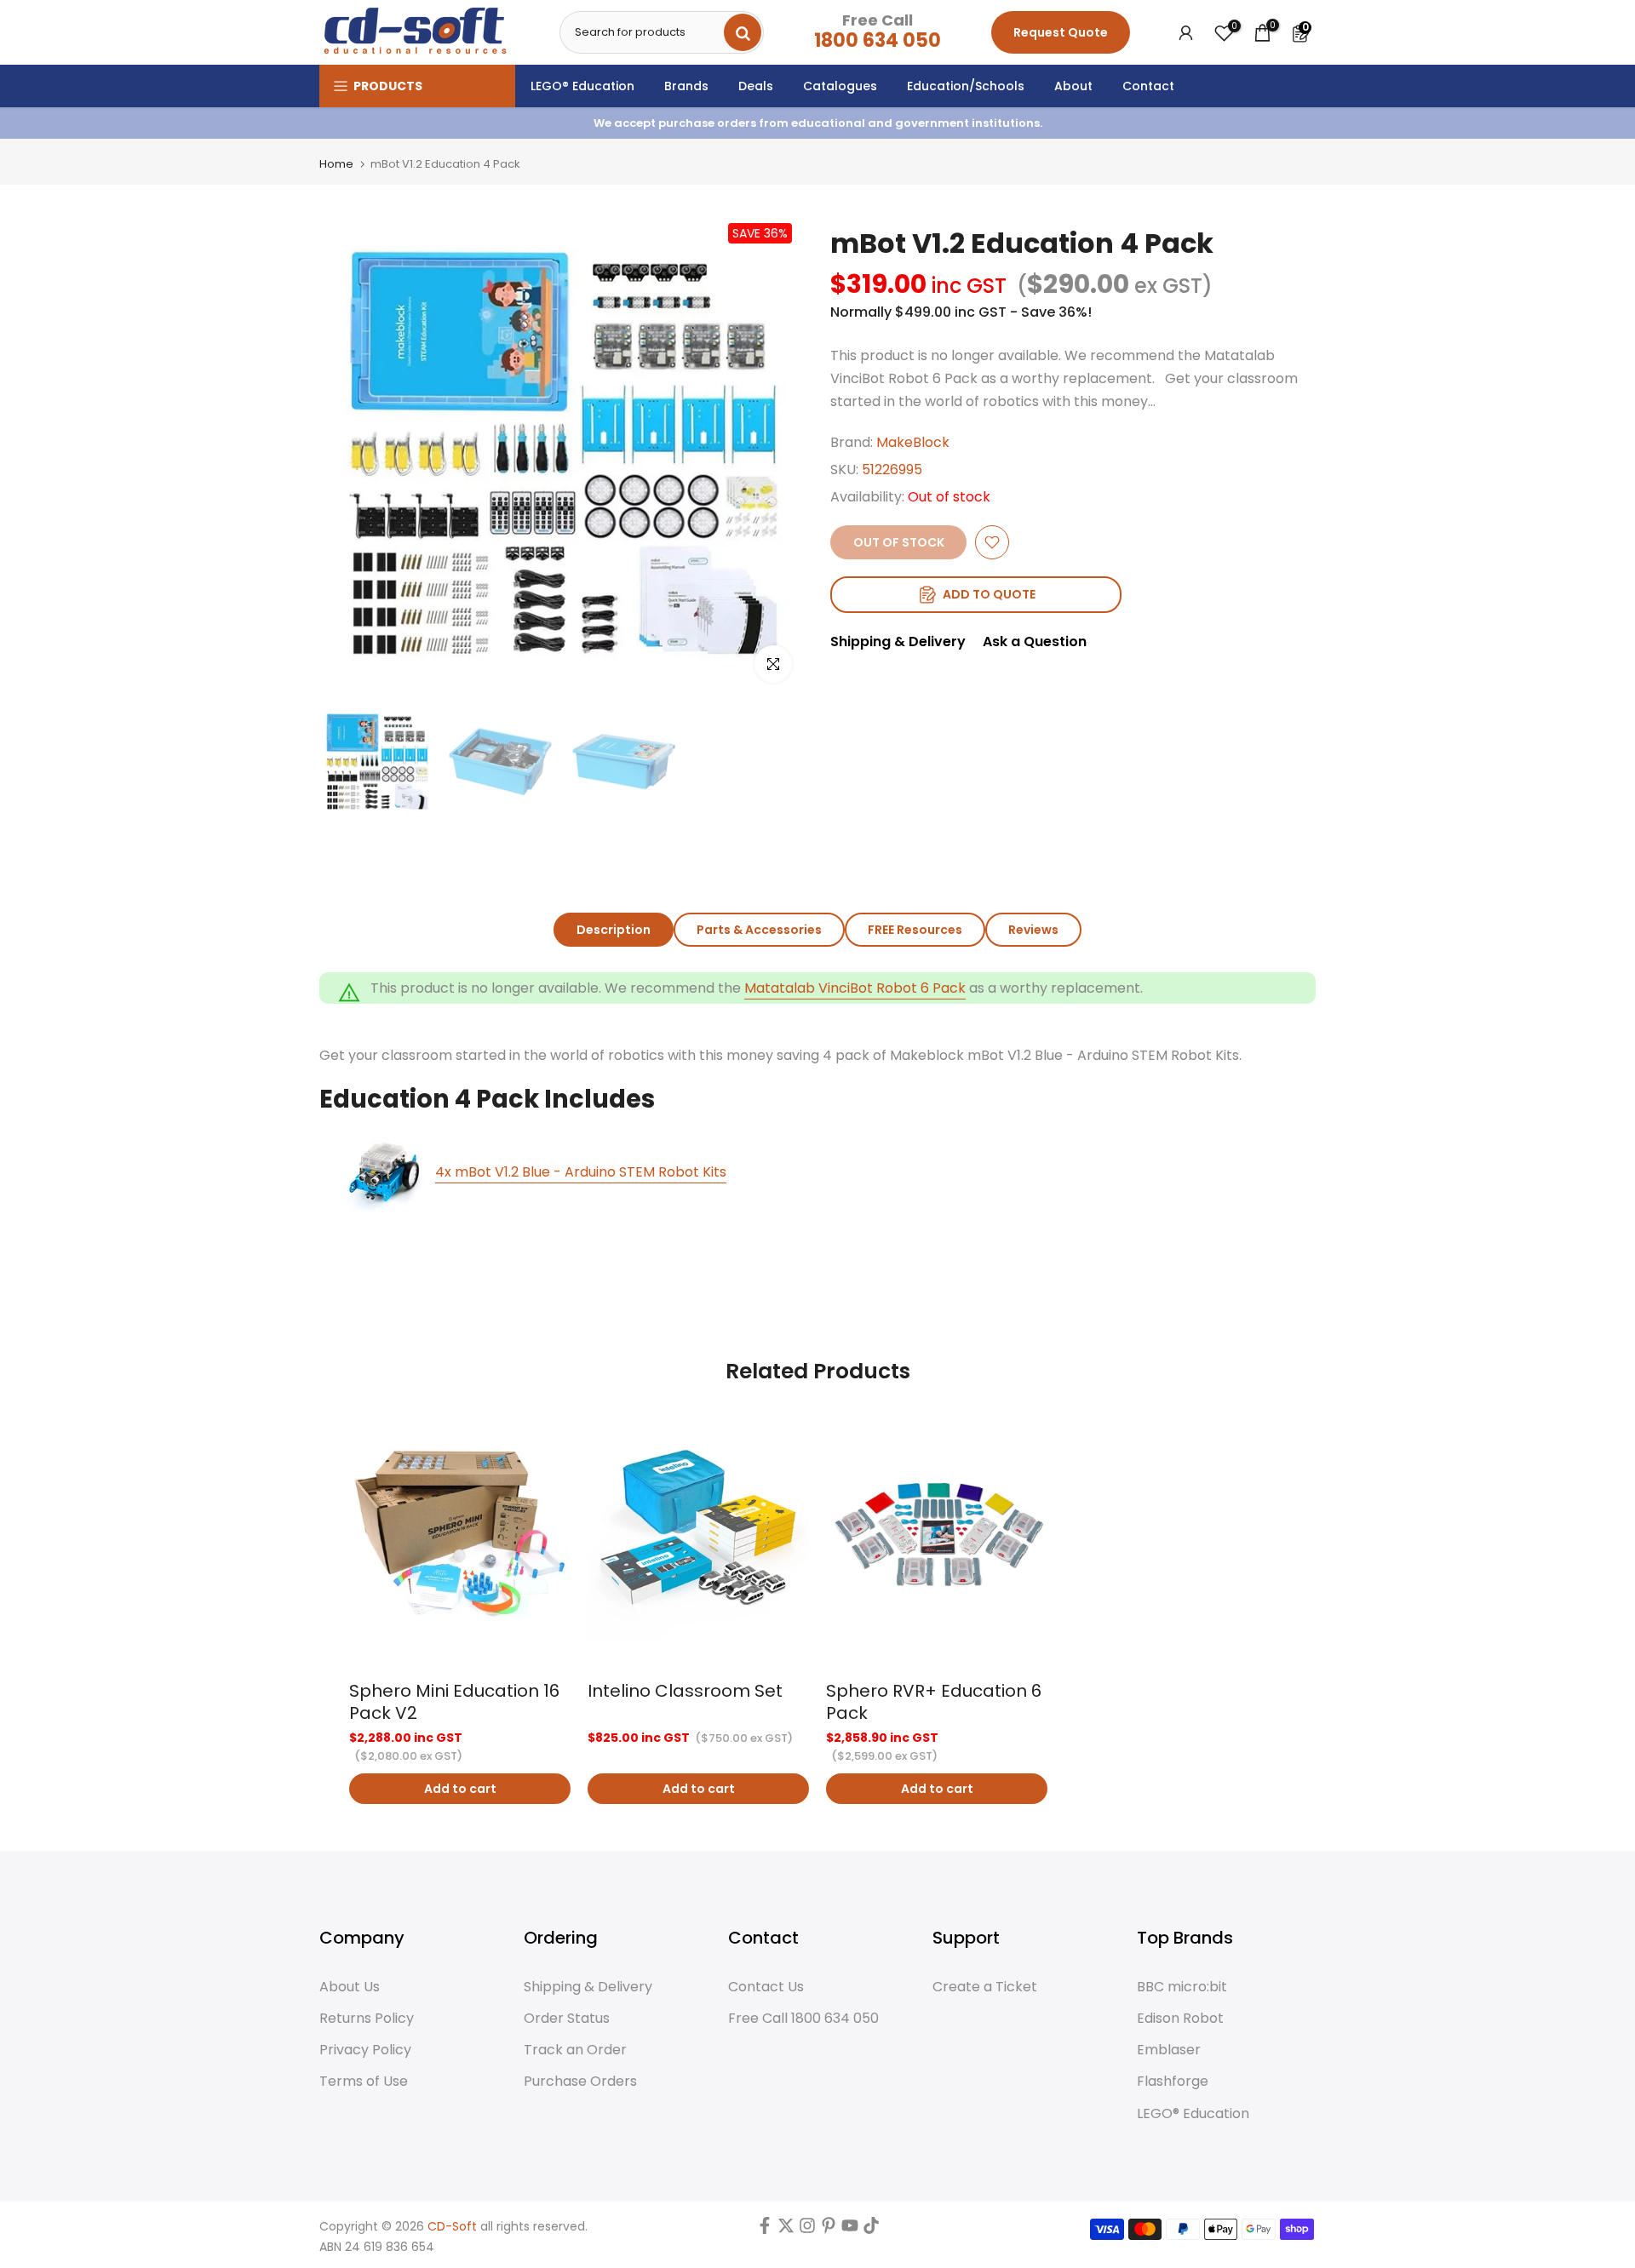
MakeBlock (913, 442)
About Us (350, 1987)
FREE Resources (915, 930)
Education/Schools (966, 86)
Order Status (567, 2019)
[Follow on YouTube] (850, 2230)
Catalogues (840, 86)
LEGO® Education (582, 86)
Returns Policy (367, 2019)
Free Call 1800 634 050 (803, 2019)
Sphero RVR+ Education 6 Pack (934, 1702)
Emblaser (1169, 2050)
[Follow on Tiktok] (871, 2230)
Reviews (1033, 930)
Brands (686, 86)
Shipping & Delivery (898, 641)
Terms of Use (364, 2082)
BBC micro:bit (1182, 1987)
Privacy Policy (365, 2050)
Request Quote (1061, 32)
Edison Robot (1180, 2019)
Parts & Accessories (759, 930)
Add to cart (460, 1789)
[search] (743, 32)
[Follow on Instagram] (807, 2230)
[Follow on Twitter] (786, 2230)
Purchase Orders (580, 2082)
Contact (1148, 86)
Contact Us (766, 1987)
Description (614, 930)
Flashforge (1173, 2082)
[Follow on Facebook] (765, 2230)
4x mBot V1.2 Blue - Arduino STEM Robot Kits (581, 1172)
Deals (756, 86)
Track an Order (575, 2050)
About (1073, 86)
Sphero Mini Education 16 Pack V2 (454, 1702)
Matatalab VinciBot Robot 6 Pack (855, 988)
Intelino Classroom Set (685, 1691)
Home (336, 164)
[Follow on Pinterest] (829, 2230)
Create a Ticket (985, 1987)
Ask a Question (1035, 641)
